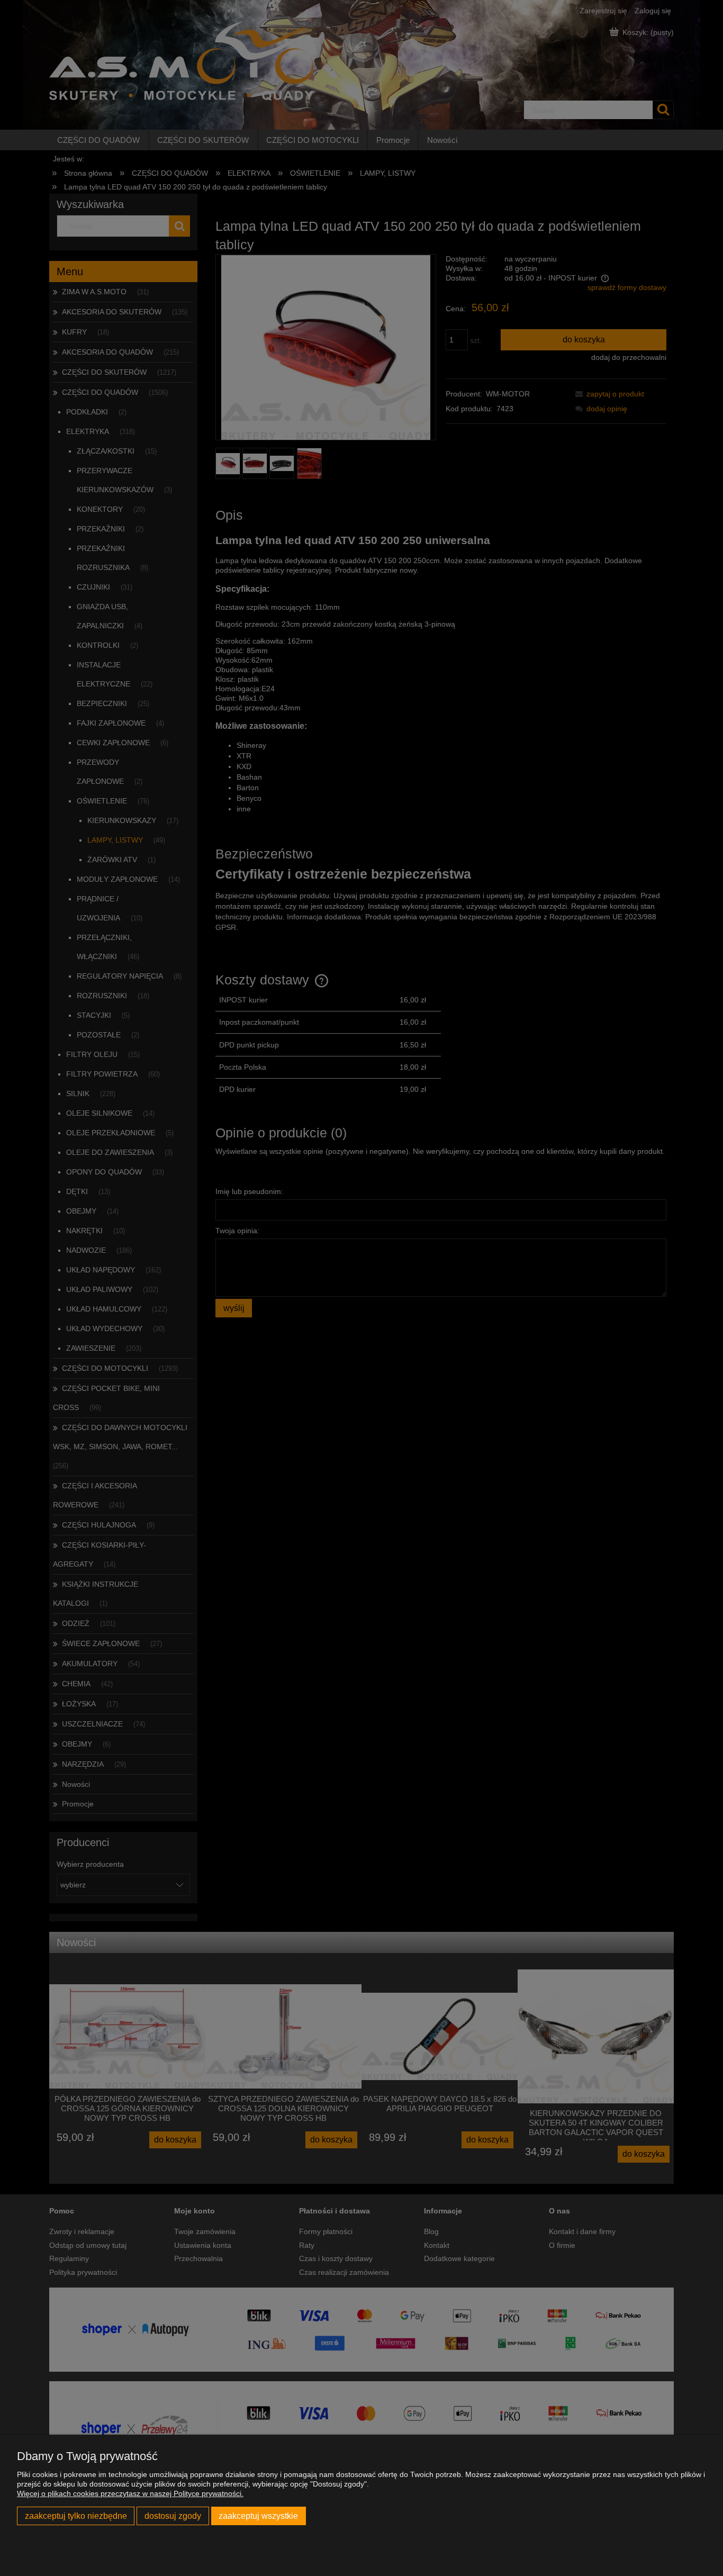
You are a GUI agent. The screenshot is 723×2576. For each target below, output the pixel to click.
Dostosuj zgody (173, 2516)
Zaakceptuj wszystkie (258, 2516)
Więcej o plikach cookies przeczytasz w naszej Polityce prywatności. (130, 2493)
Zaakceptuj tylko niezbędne (76, 2516)
